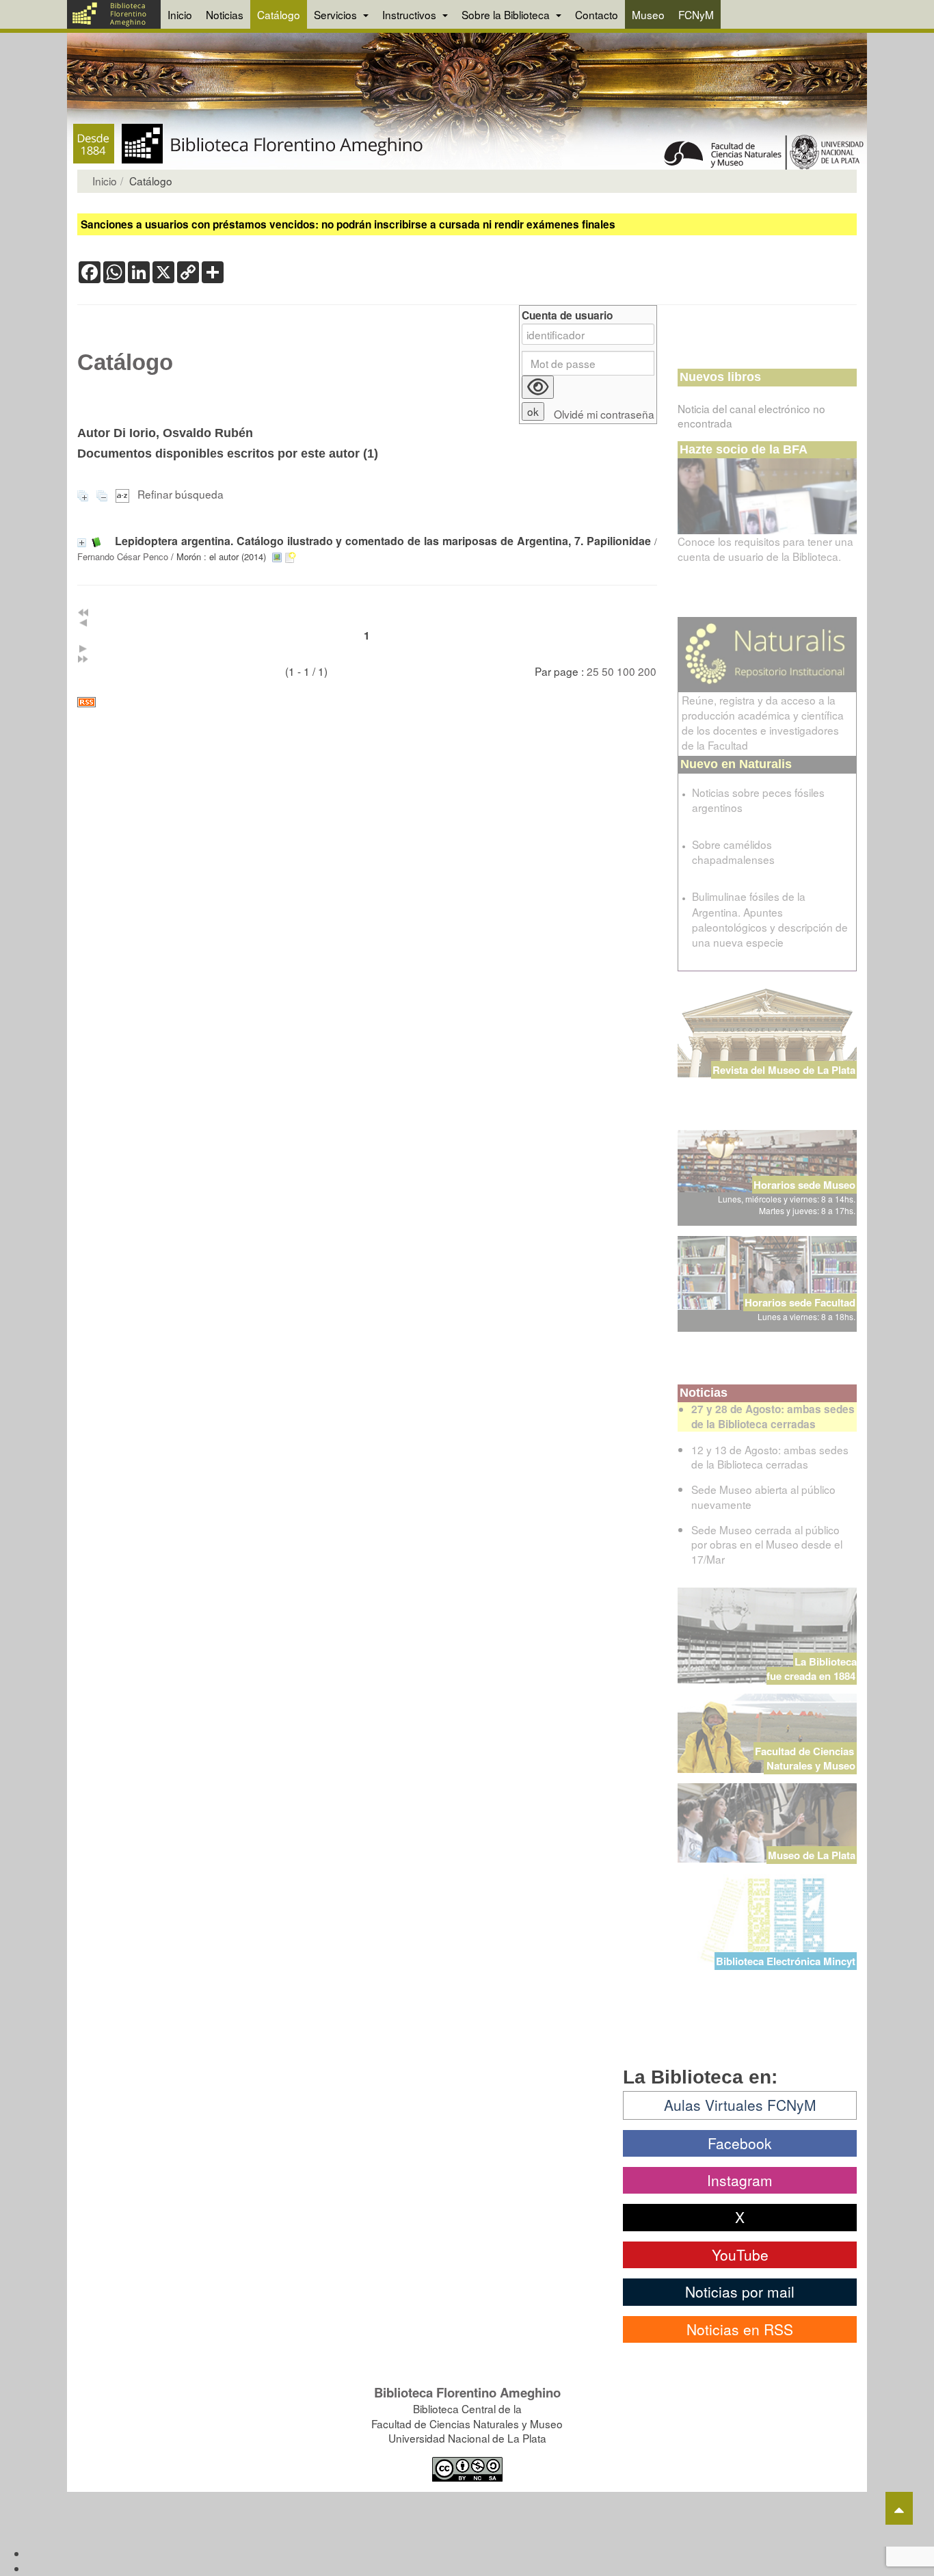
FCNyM (696, 14)
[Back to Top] (899, 2508)
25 (593, 671)
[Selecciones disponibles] (124, 494)
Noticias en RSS (740, 2329)
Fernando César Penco (123, 556)
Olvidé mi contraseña (604, 414)
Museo (648, 14)
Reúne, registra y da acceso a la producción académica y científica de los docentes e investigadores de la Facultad (763, 722)
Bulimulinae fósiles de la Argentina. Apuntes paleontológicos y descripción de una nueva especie (770, 919)
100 (626, 671)
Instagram (740, 2180)
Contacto (597, 14)
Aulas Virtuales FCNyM (740, 2105)
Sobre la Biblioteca (507, 14)
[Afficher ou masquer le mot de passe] (538, 387)
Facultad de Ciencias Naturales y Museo (806, 1758)
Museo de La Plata (812, 1855)
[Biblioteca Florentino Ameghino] (114, 14)
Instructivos (411, 14)
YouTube (740, 2255)
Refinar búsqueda (181, 494)
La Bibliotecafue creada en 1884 (812, 1669)
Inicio (180, 14)
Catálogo (279, 14)
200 (647, 671)
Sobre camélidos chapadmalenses (733, 852)
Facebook (740, 2143)
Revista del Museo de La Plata (784, 1070)
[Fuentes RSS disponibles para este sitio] (367, 702)
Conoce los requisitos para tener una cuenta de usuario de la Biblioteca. (765, 549)
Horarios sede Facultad (800, 1302)
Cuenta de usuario (567, 316)
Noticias (225, 14)
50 (608, 671)
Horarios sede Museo (804, 1185)
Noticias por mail (740, 2291)
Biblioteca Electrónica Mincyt (786, 1961)
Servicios (337, 14)
